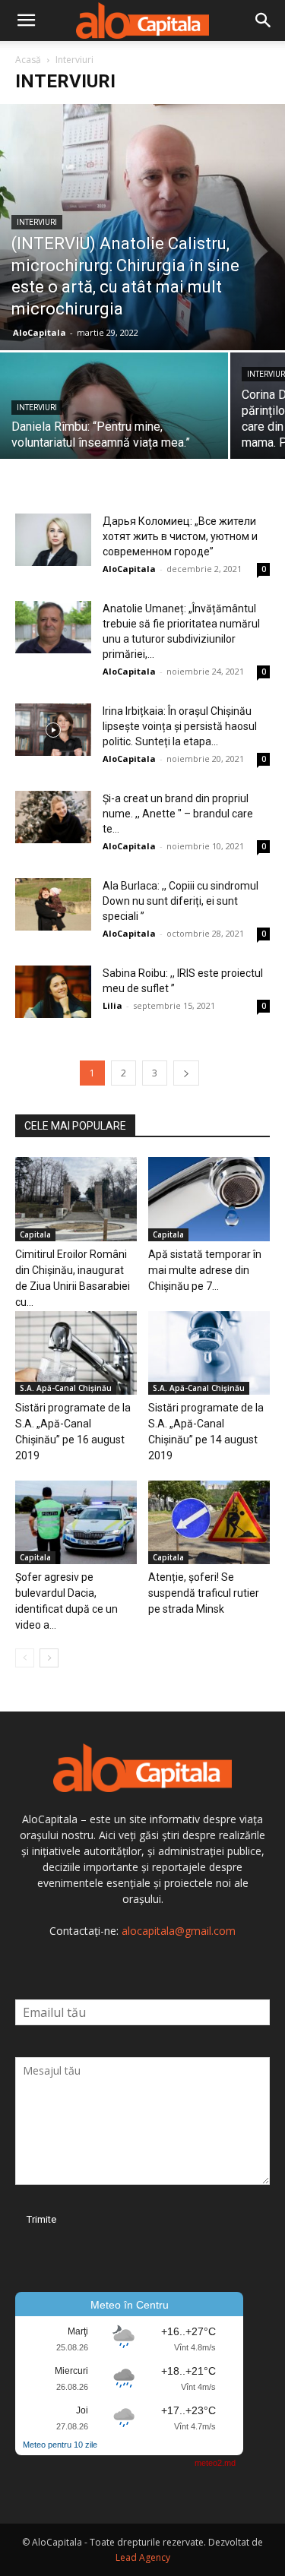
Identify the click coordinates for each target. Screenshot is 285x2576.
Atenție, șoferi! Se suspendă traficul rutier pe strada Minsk (204, 1593)
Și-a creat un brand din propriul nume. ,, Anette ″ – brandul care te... (178, 814)
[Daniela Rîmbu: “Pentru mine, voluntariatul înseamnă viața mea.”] (114, 408)
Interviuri (37, 222)
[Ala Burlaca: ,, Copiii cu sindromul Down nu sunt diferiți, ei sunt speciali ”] (53, 904)
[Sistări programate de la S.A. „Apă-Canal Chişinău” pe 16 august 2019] (76, 1353)
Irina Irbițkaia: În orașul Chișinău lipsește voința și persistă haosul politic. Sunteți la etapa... (180, 726)
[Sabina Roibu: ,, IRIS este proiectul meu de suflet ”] (53, 992)
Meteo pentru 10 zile (60, 2445)
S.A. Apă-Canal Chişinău (66, 1388)
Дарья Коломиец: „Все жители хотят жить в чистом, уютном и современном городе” (180, 536)
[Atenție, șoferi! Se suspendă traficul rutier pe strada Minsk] (209, 1522)
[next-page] (186, 1073)
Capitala (35, 1234)
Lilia (112, 1005)
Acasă (28, 60)
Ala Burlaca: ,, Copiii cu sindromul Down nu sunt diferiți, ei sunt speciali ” (180, 901)
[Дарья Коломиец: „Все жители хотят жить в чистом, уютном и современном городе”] (53, 540)
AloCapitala (40, 332)
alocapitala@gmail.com (179, 1931)
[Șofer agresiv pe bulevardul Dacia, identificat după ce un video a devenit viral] (76, 1522)
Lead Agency (143, 2557)
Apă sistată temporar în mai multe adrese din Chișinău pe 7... (205, 1270)
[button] (26, 21)
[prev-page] (25, 1658)
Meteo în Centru (130, 2305)
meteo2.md (215, 2463)
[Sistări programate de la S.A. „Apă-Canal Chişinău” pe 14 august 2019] (209, 1353)
